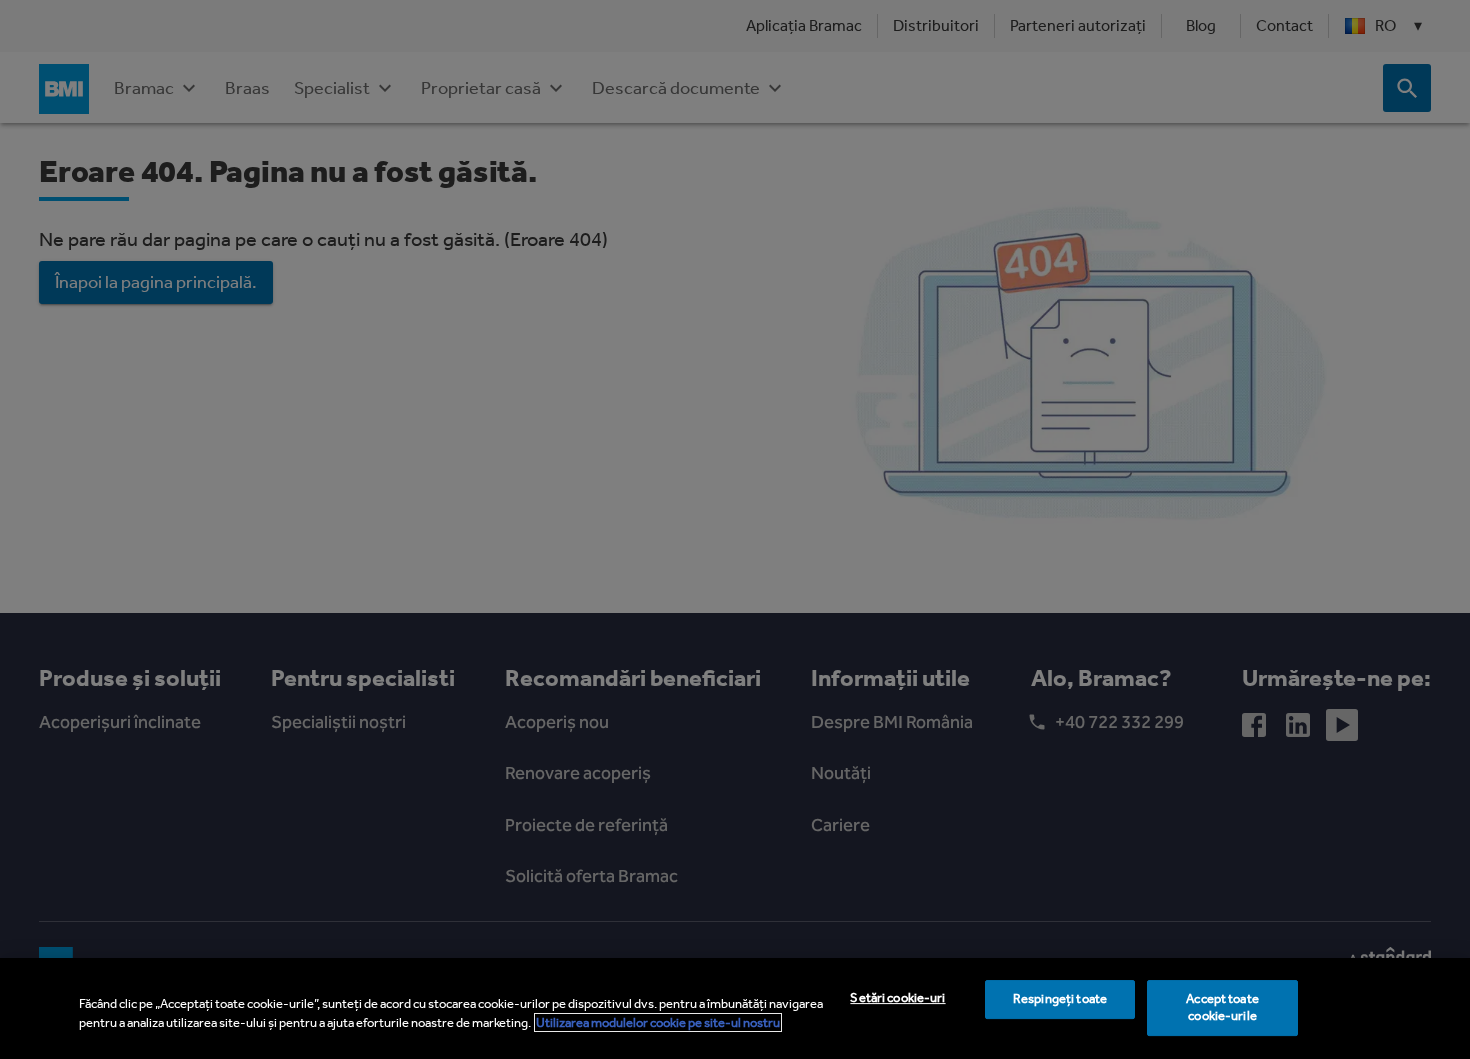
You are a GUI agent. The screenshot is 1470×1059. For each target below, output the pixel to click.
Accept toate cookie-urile (1222, 1008)
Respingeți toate (1060, 999)
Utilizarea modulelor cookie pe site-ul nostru (658, 1022)
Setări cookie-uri (897, 998)
